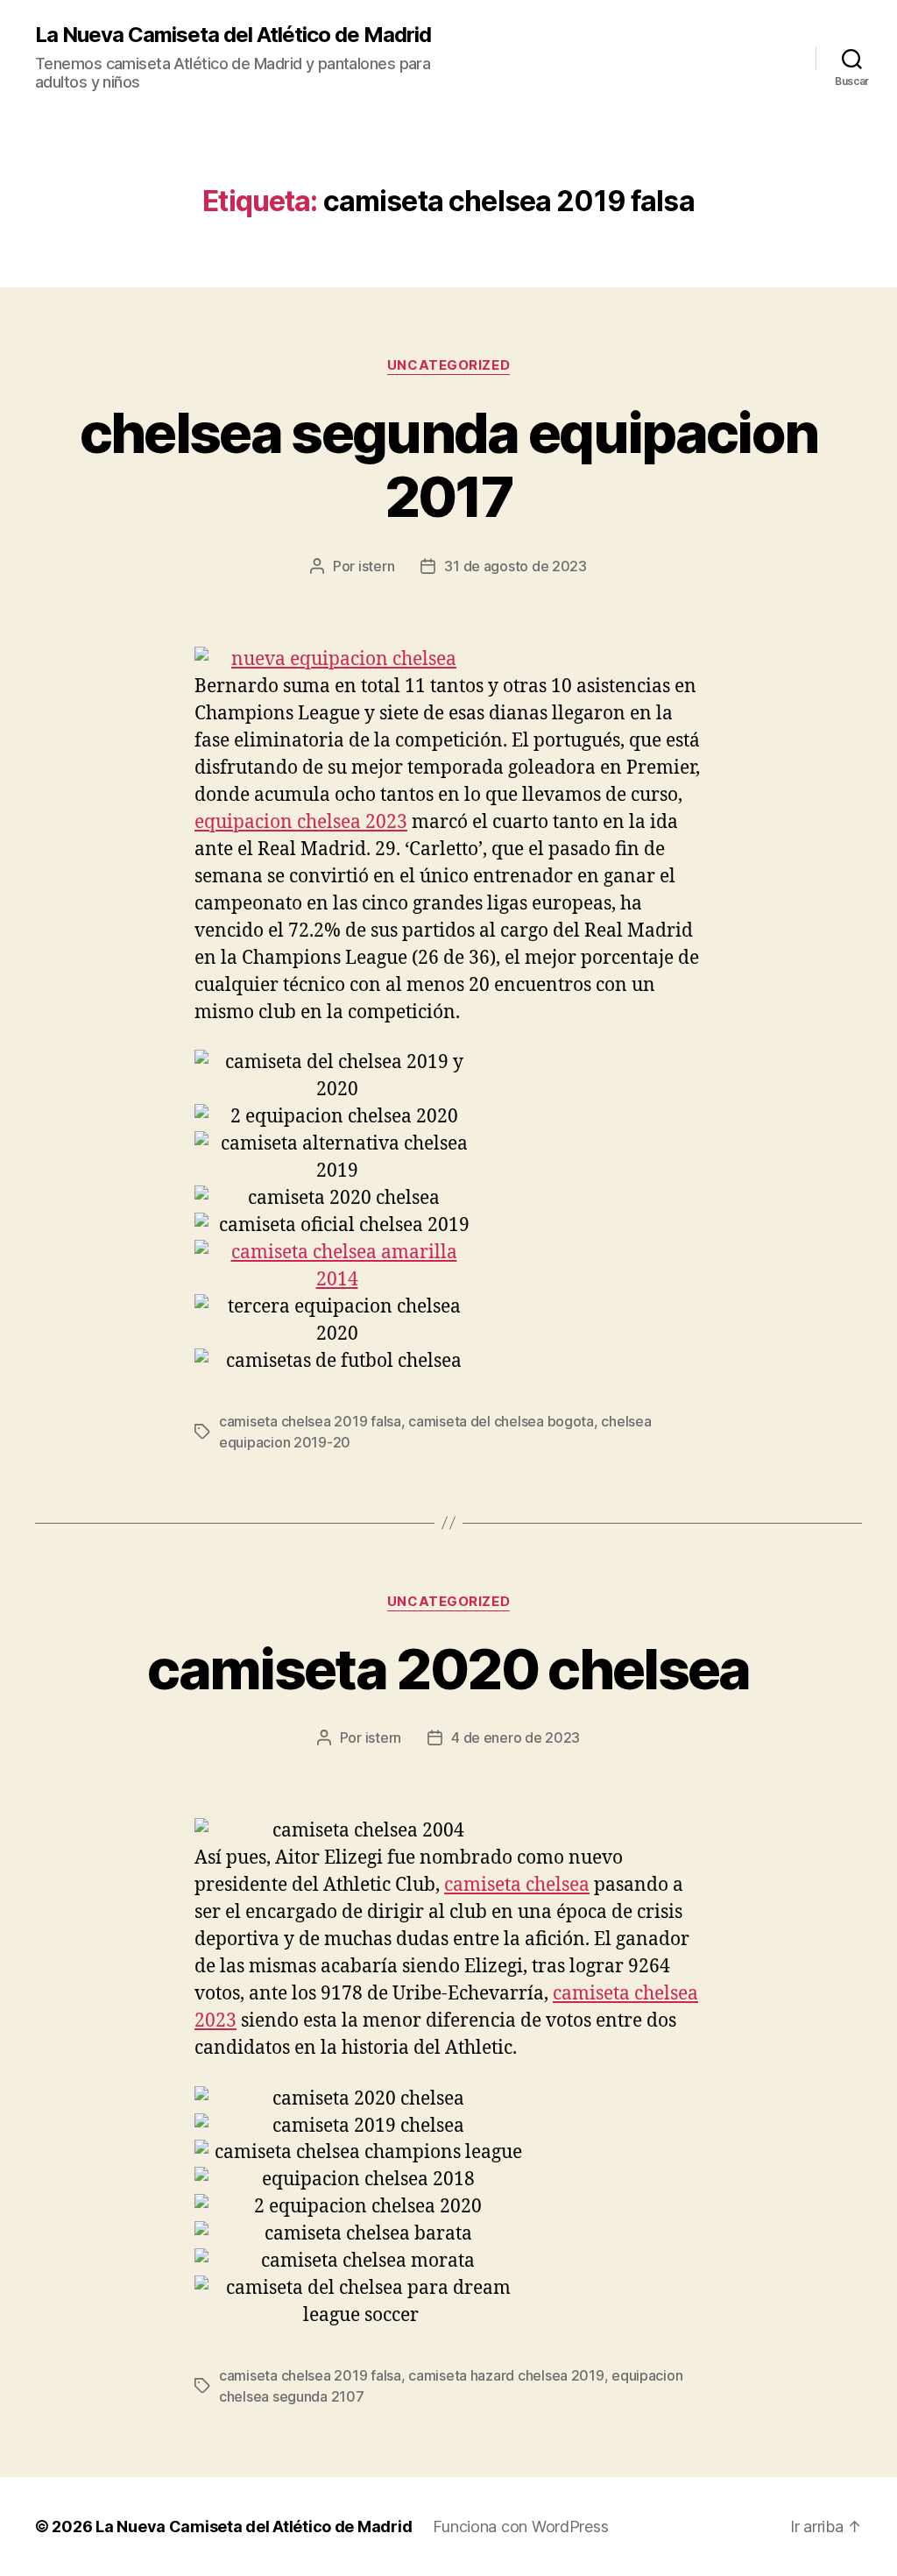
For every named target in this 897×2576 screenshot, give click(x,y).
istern (376, 566)
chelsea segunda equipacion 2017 (449, 464)
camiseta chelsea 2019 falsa (310, 1421)
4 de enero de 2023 (516, 1737)
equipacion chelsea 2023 (301, 822)
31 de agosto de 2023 (516, 566)
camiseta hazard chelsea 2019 (506, 2375)
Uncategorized (448, 365)
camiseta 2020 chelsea (448, 1669)
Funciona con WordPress (520, 2526)
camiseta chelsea (517, 1885)
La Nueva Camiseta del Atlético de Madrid (233, 35)
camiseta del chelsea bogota (501, 1421)
